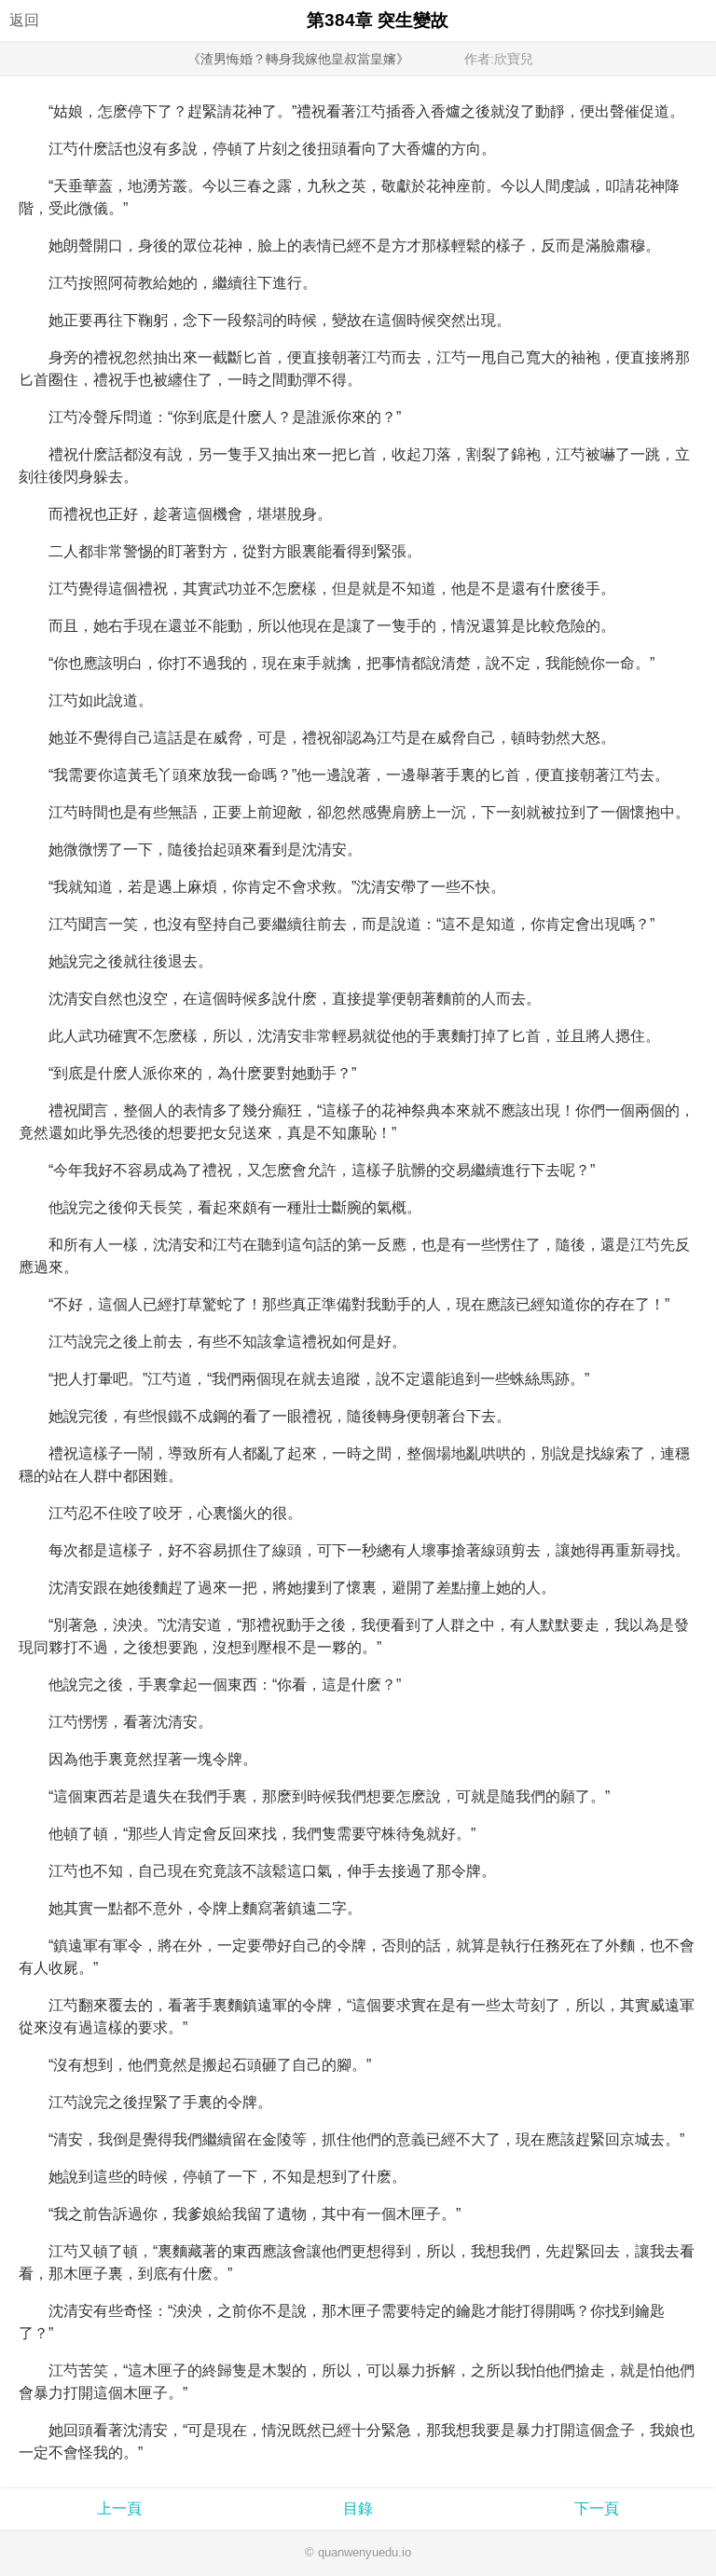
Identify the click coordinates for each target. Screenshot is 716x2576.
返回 (24, 20)
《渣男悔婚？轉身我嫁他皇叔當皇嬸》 (298, 59)
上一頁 (119, 2508)
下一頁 (597, 2508)
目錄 (358, 2508)
